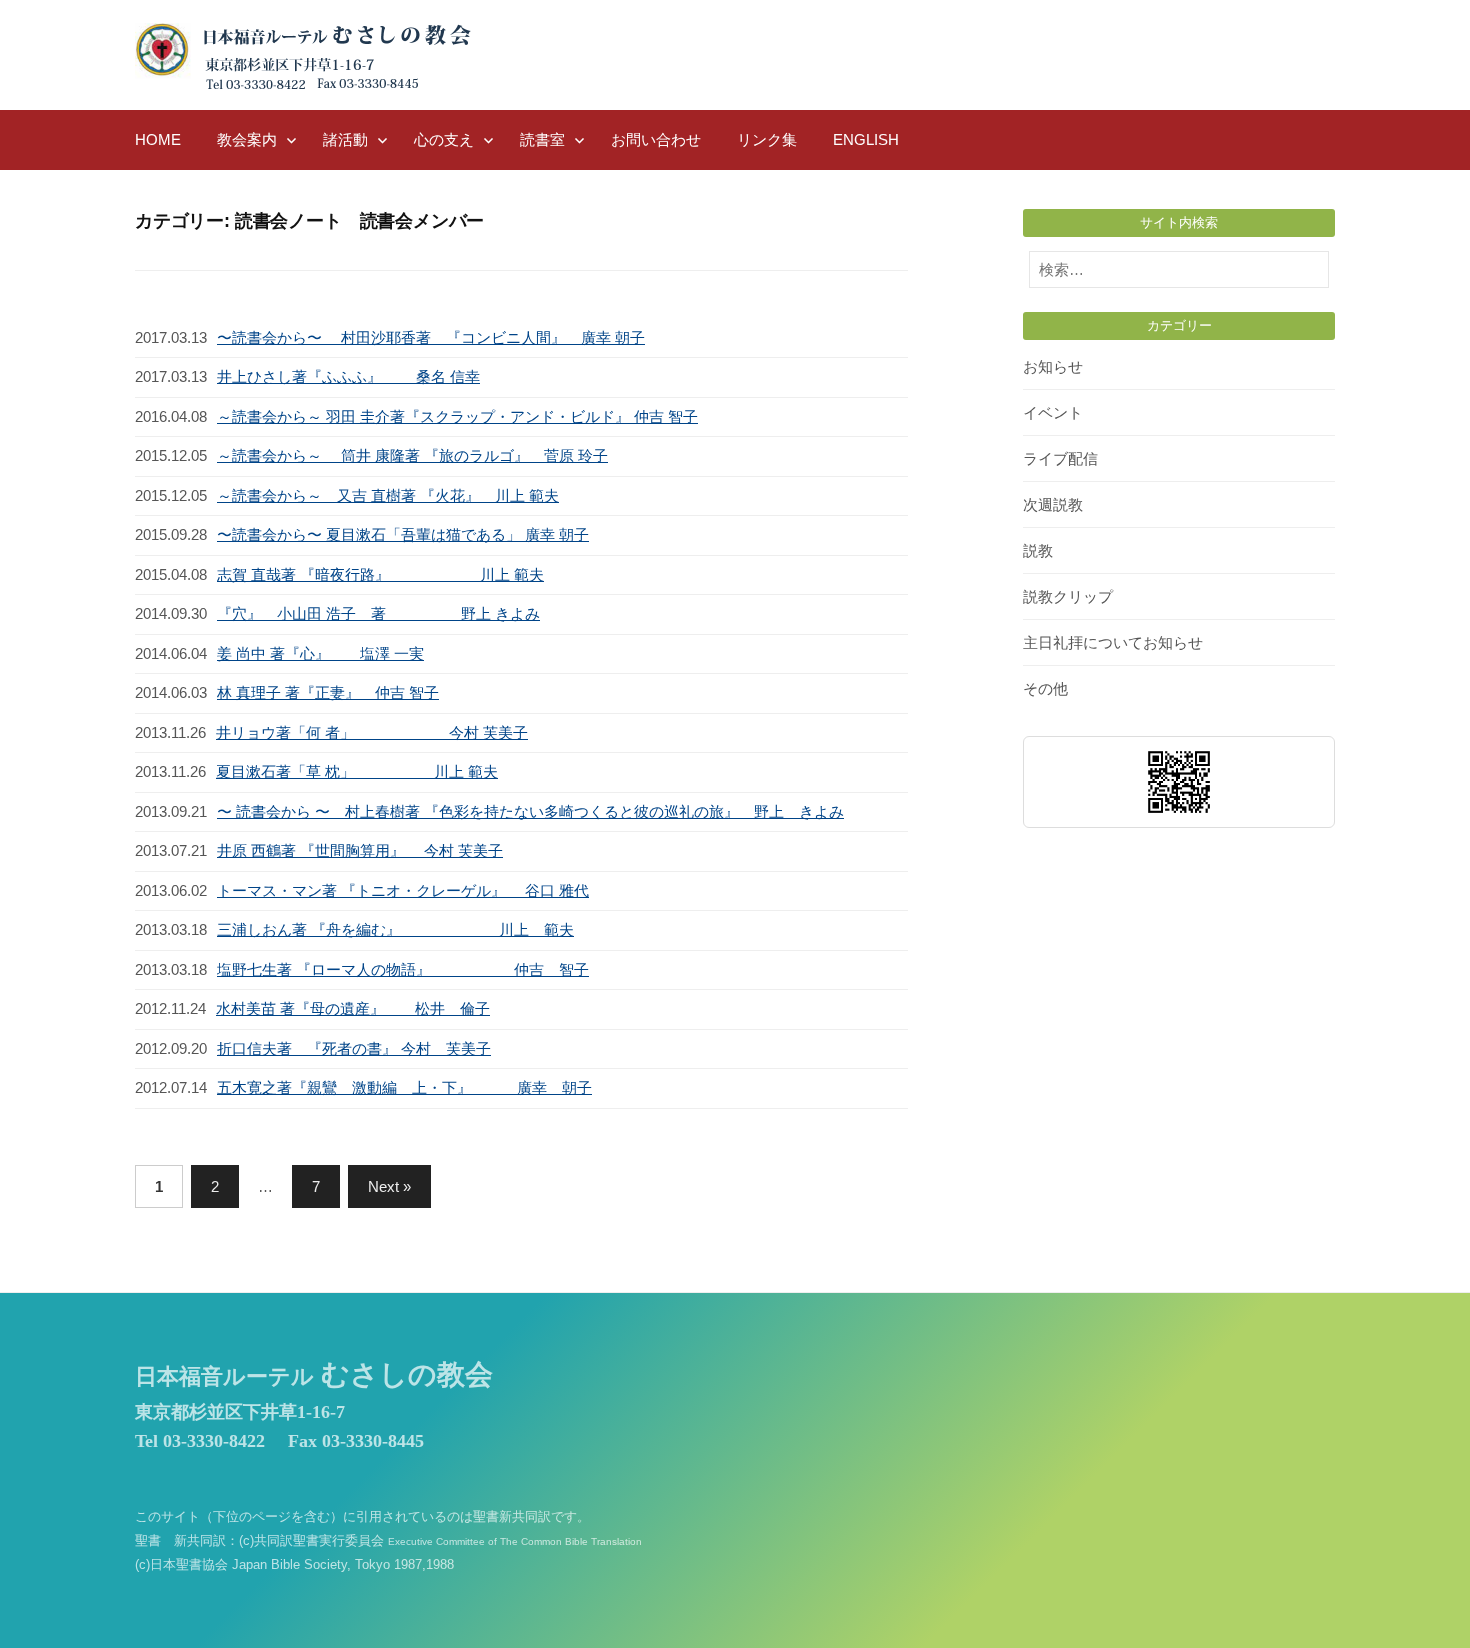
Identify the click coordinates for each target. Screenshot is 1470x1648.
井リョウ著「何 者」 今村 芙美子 (372, 732)
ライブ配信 (1060, 458)
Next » (389, 1186)
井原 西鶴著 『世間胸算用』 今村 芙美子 (360, 850)
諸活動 (345, 139)
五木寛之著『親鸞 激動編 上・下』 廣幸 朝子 (404, 1087)
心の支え (444, 139)
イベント (1053, 412)
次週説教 (1053, 504)
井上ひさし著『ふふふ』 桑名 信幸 (348, 376)
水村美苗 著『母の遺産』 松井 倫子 (353, 1008)
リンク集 (767, 139)
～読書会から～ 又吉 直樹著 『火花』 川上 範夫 (388, 495)
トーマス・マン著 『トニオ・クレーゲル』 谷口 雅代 (403, 890)
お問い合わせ (656, 139)
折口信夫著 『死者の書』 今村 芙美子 (354, 1048)
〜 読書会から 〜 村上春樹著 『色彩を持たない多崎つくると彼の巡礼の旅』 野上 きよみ (530, 811)
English (866, 139)
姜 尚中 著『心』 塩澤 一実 (320, 653)
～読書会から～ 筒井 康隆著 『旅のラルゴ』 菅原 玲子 (412, 455)
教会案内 (247, 139)
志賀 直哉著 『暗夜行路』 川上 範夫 (380, 574)
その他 (1045, 688)
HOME (158, 139)
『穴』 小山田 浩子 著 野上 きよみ (378, 613)
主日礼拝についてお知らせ (1113, 642)
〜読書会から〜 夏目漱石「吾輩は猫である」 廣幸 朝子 (403, 534)
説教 (1038, 550)
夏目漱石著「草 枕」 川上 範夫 (357, 771)
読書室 (542, 139)
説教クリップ (1068, 596)
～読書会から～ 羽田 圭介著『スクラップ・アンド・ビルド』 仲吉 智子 (457, 416)
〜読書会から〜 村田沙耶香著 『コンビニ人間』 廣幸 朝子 (431, 337)
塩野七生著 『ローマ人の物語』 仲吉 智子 (403, 969)
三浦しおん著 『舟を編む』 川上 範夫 (395, 929)
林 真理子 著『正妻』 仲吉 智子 (328, 692)
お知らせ (1053, 366)
